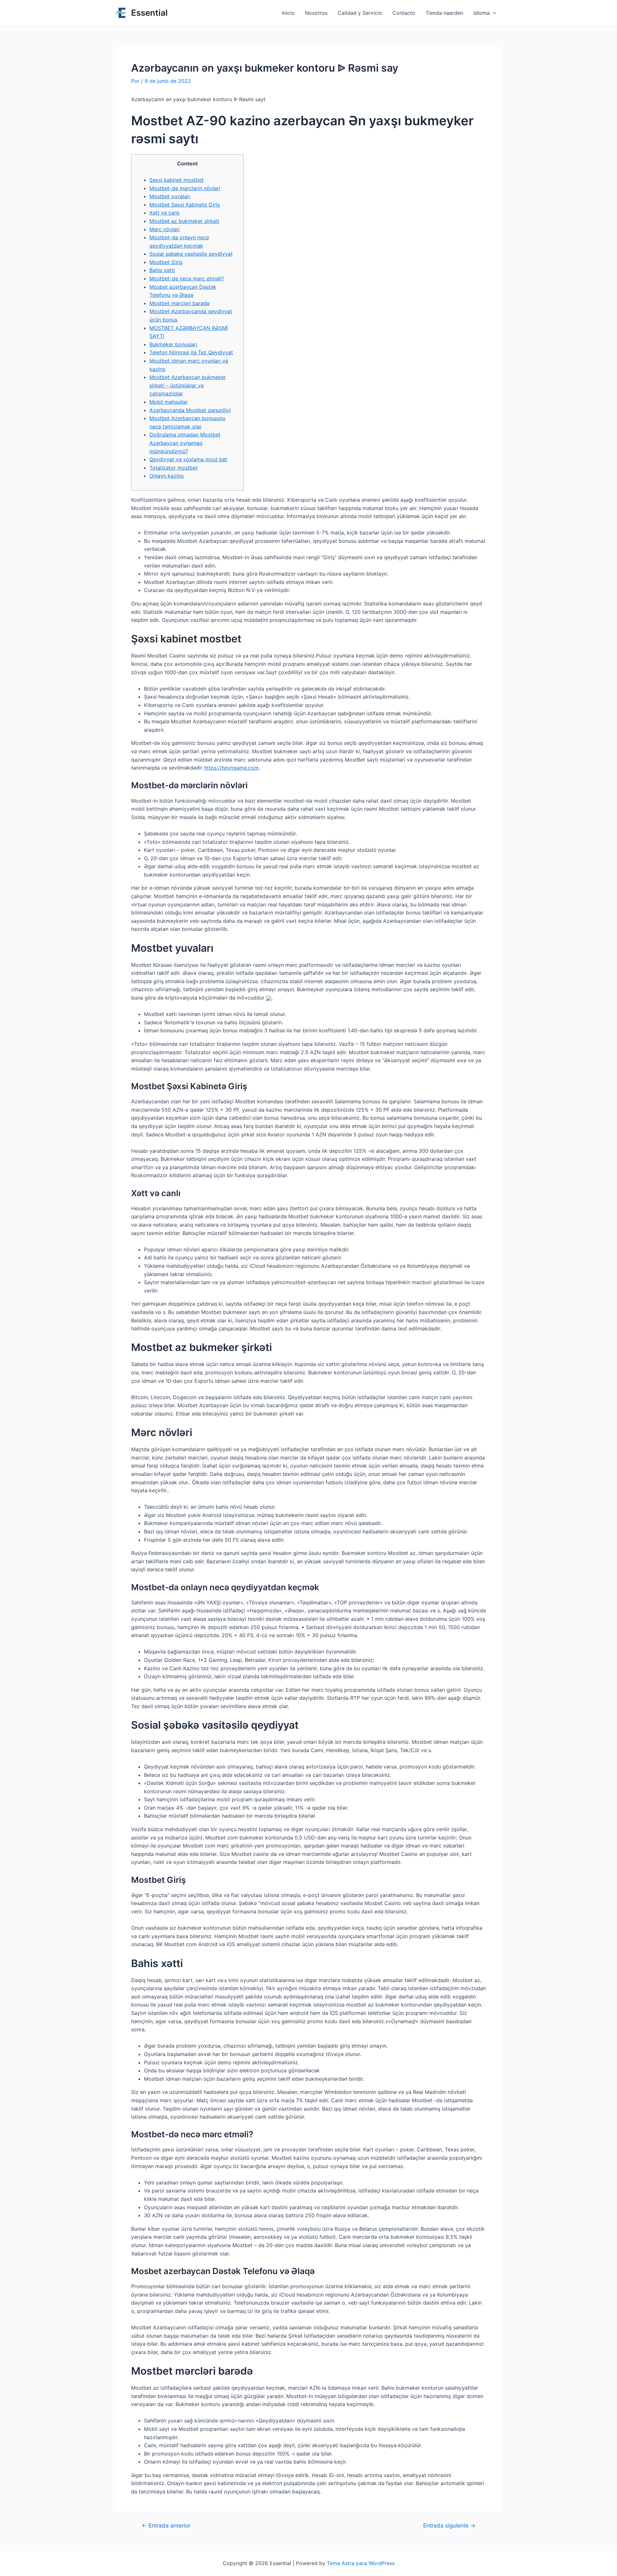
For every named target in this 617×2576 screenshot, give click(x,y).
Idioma (482, 13)
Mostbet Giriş (166, 262)
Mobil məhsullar (169, 402)
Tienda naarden (444, 13)
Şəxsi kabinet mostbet (177, 180)
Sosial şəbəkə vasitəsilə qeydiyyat (191, 254)
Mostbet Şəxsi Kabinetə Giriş (185, 205)
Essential (149, 13)
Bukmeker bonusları (173, 344)
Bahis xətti (162, 270)
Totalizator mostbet (174, 468)
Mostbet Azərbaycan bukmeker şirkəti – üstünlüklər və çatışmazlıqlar (188, 385)
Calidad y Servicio (360, 13)
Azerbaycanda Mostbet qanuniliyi (190, 410)
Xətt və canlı (165, 213)
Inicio (288, 13)
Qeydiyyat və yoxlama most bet (188, 459)
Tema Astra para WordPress (361, 2563)
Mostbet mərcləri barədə (179, 303)
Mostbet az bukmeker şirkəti (184, 221)
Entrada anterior (166, 2525)
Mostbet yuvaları (170, 196)
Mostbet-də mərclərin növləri (185, 188)
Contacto (404, 13)
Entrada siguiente (449, 2525)
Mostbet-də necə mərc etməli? (187, 278)
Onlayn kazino (167, 476)
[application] (493, 13)
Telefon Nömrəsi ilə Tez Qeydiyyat (191, 352)
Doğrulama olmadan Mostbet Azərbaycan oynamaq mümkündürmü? (185, 443)
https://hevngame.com (231, 768)
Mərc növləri (165, 229)
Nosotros (316, 13)
